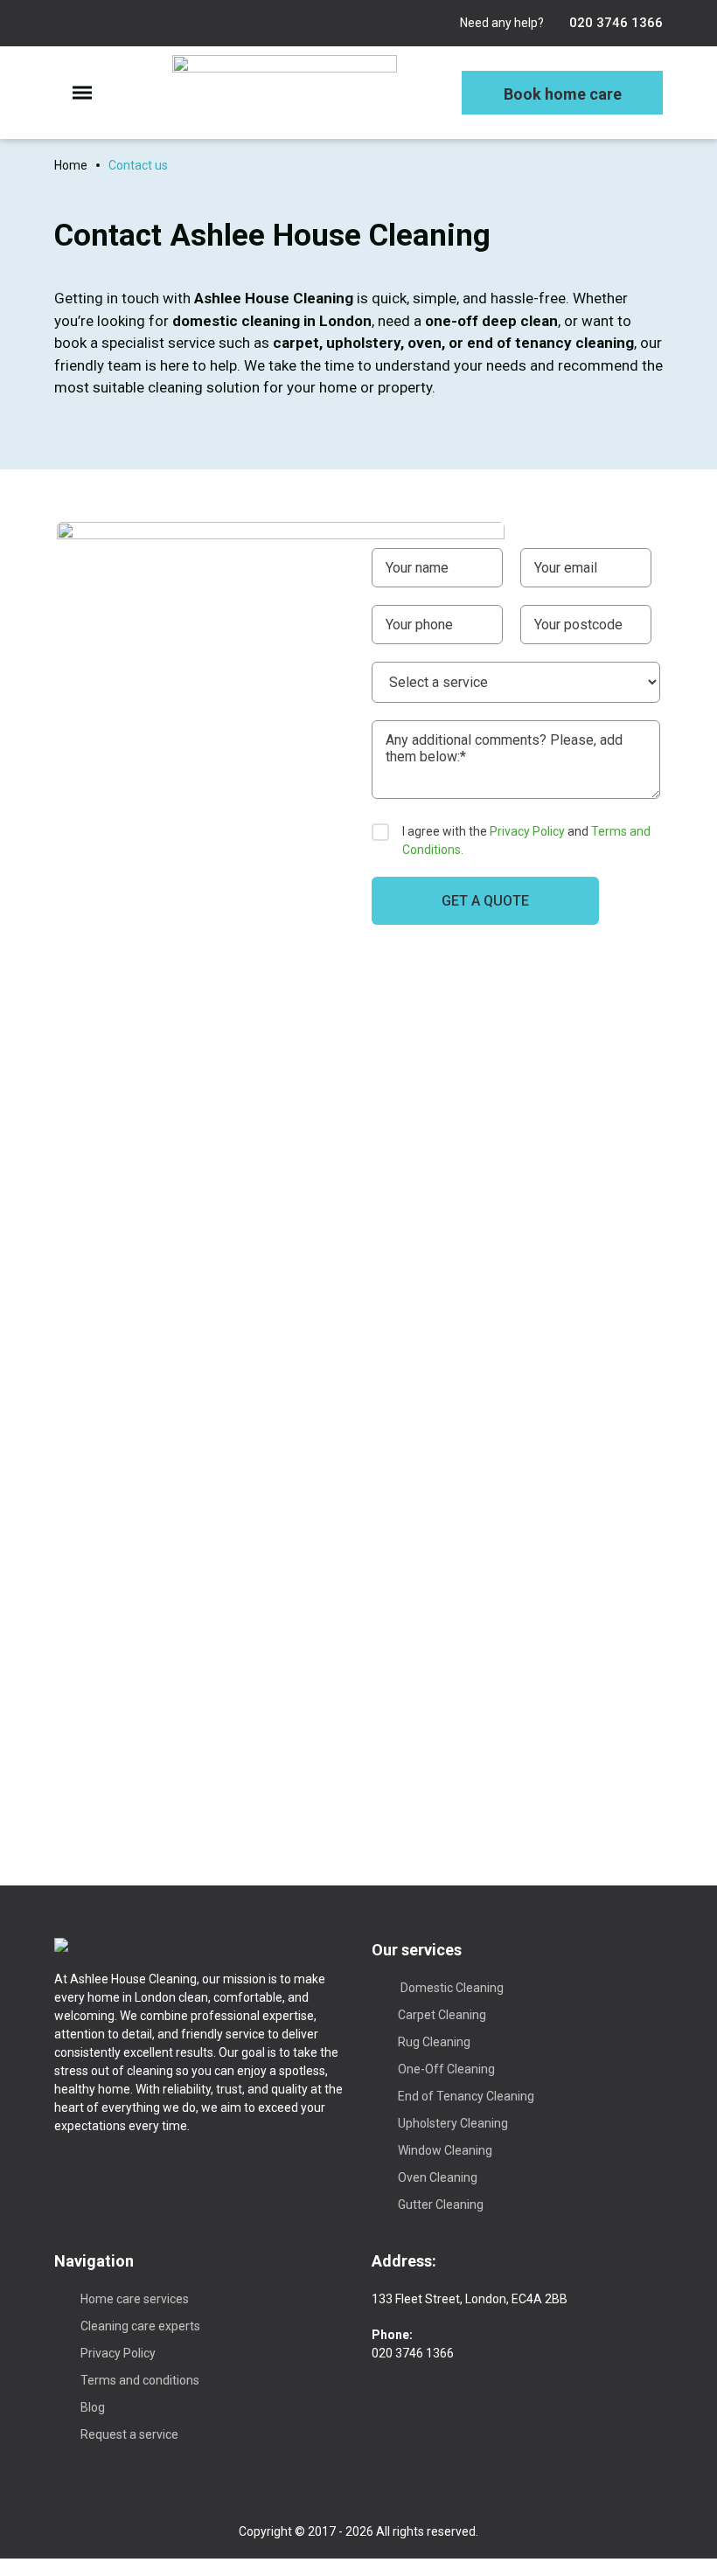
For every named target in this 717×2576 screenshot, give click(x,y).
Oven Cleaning (438, 2177)
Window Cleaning (445, 2150)
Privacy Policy (527, 831)
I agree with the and (526, 840)
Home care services (135, 2299)
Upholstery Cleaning (453, 2123)
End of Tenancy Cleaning (466, 2096)
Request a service (129, 2434)
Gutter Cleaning (441, 2205)
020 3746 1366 (614, 23)
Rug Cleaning (434, 2042)
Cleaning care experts (140, 2326)
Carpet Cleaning (442, 2015)
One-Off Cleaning (446, 2069)
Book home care (563, 94)
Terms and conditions (140, 2380)
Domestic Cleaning (451, 1988)
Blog (93, 2407)
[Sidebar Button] (82, 92)
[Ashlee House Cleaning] (285, 93)
